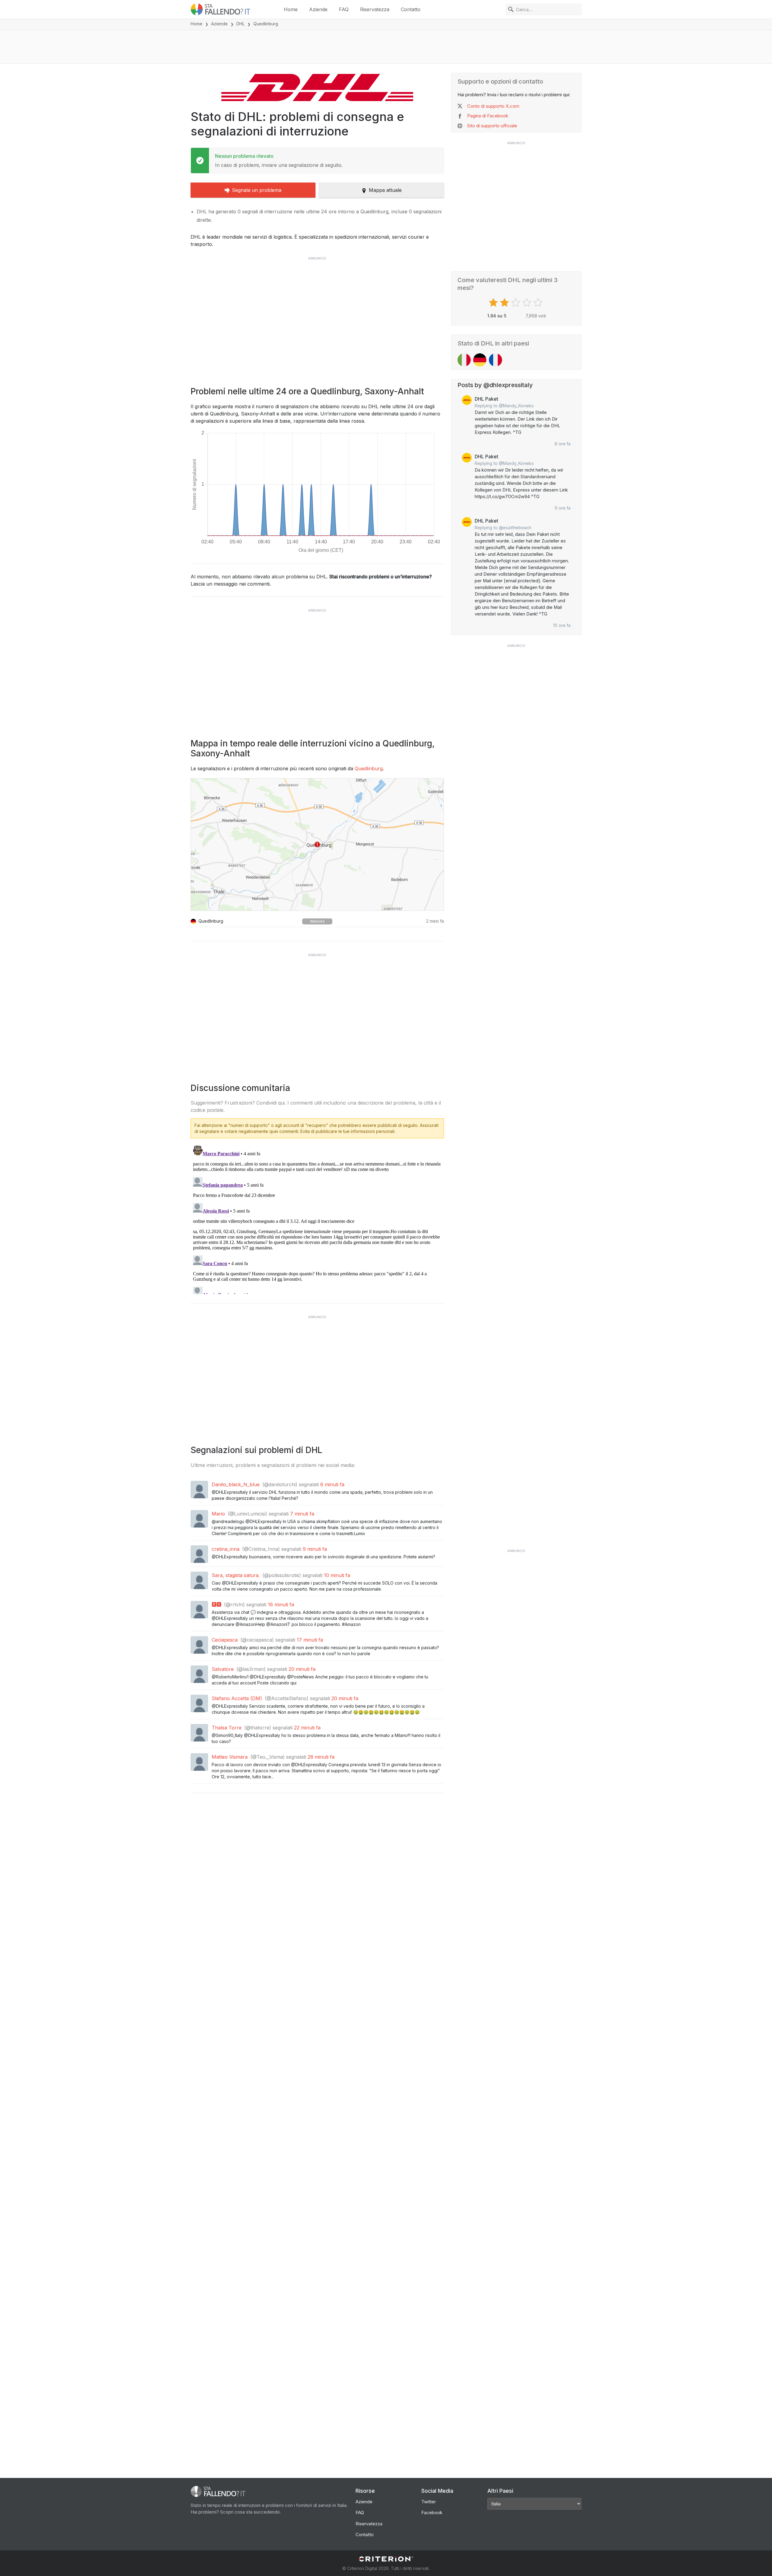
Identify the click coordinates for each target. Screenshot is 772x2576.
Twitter (429, 2502)
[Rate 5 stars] (539, 303)
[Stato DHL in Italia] (464, 360)
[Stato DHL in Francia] (495, 360)
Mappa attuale (385, 190)
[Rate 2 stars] (505, 303)
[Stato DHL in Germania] (480, 360)
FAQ (344, 9)
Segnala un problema (257, 190)
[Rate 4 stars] (528, 303)
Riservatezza (375, 9)
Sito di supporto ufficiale (492, 126)
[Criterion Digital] (386, 2559)
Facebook (432, 2512)
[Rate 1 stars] (494, 303)
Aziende (318, 9)
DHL (240, 24)
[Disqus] (317, 1219)
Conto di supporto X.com (493, 106)
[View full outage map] (317, 844)
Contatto (411, 9)
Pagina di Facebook (488, 116)
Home (291, 9)
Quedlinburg (369, 768)
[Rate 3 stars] (516, 303)
